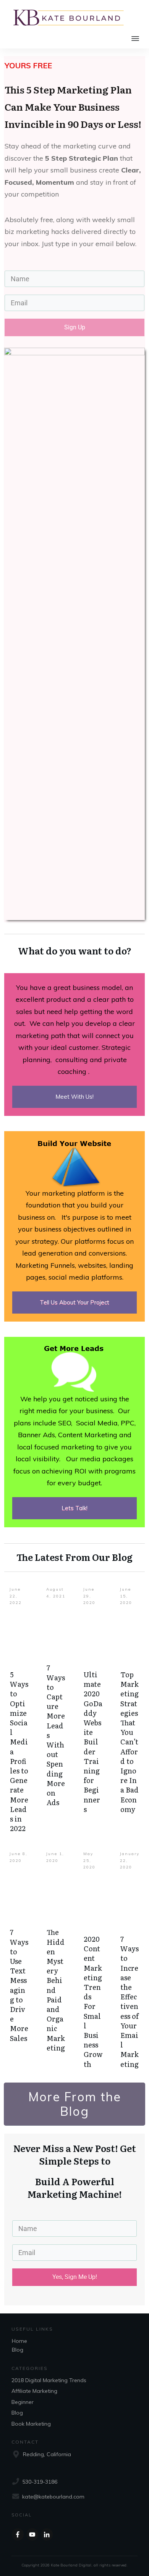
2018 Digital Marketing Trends (49, 2380)
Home (19, 2341)
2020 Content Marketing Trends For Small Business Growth (93, 2001)
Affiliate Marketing (34, 2391)
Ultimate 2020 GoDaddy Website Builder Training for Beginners (93, 1742)
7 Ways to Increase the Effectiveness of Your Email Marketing (130, 2001)
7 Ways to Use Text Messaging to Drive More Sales (19, 1985)
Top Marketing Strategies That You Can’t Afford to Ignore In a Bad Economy (130, 1742)
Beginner (23, 2402)
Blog (18, 2350)
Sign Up (75, 327)
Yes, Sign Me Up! (75, 2277)
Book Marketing (31, 2424)
